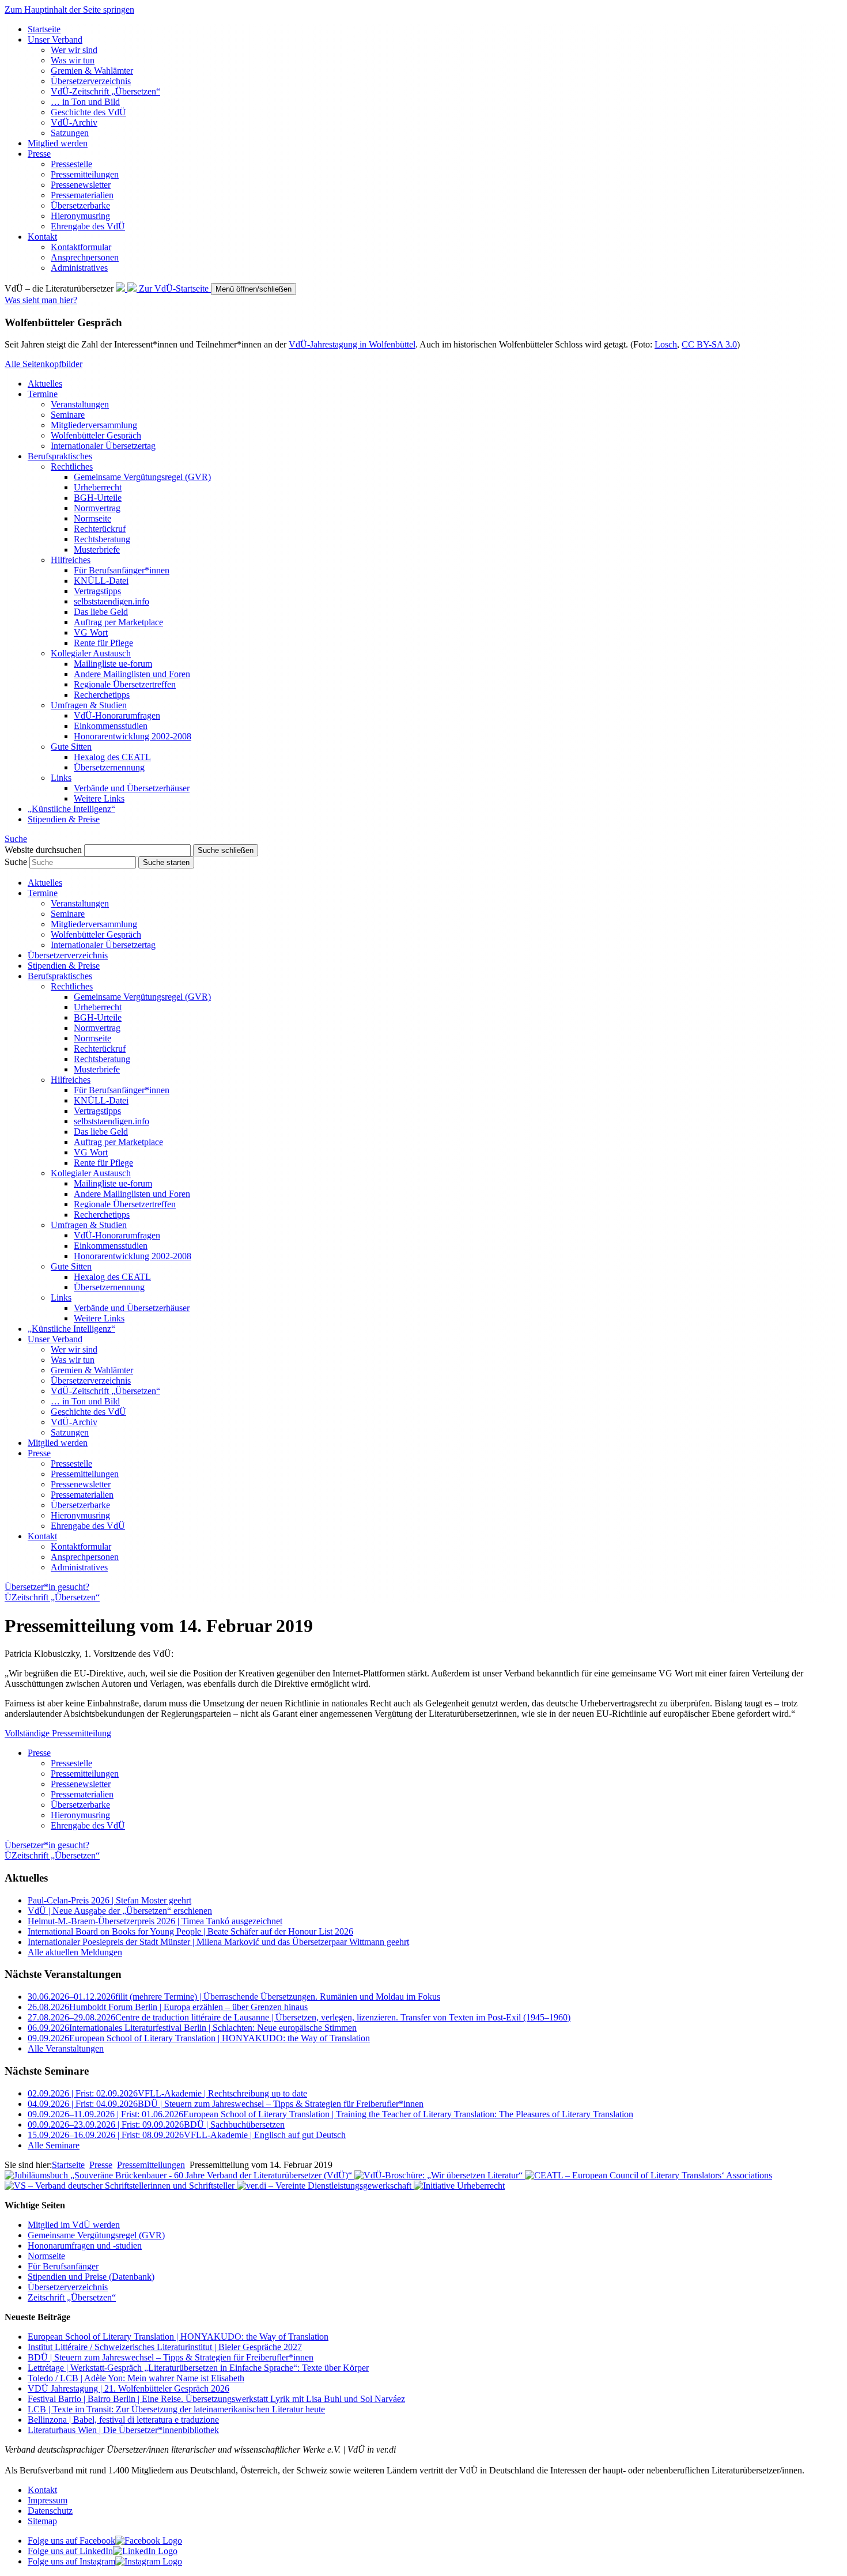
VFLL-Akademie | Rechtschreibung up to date (167, 2093)
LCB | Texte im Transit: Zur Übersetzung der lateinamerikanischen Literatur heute (176, 2409)
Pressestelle (71, 164)
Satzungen (70, 133)
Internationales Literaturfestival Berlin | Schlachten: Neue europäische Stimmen (192, 2028)
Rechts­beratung (102, 539)
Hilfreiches (71, 560)
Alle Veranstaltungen (66, 2048)
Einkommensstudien (111, 726)
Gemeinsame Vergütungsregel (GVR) (96, 2235)
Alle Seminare (54, 2145)
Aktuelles (45, 384)
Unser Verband (55, 39)
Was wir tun (73, 60)
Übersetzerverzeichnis (68, 2287)
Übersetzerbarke (80, 205)
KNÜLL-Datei (101, 581)
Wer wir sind (74, 50)
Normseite (92, 518)
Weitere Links (99, 798)
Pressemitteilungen (85, 174)
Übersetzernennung (109, 767)
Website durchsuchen (43, 850)
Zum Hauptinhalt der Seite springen (69, 10)
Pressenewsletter (81, 185)
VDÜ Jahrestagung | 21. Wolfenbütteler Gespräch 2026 (128, 2388)
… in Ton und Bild (85, 102)
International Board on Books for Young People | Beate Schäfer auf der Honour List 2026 (190, 1931)
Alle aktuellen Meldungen (75, 1952)
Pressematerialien (82, 195)
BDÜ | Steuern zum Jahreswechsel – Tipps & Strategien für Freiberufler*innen (226, 2104)
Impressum (48, 2500)
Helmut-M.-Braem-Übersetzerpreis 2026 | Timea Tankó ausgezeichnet (155, 1921)
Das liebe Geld (101, 612)
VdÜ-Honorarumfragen (117, 715)
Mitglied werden (58, 143)
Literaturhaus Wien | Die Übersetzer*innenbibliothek (123, 2430)
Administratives (79, 268)
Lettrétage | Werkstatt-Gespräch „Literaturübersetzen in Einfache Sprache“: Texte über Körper (198, 2368)
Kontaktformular (81, 247)
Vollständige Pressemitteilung (58, 1733)
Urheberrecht (98, 487)
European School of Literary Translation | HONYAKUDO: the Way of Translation (199, 2038)
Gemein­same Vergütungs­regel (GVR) (142, 477)
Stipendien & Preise (64, 819)
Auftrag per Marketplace (118, 622)
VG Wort (91, 632)
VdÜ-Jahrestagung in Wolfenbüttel (352, 344)
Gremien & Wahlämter (92, 71)
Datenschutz (50, 2511)
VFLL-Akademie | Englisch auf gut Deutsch (187, 2135)
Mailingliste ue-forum (113, 664)
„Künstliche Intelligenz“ (71, 809)
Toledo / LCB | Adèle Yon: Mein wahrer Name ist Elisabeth (136, 2378)
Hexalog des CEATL (112, 757)
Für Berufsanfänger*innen (122, 570)
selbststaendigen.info (111, 601)
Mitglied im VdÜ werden (74, 2225)
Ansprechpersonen (85, 257)
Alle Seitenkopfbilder (44, 364)
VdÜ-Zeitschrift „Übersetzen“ (105, 91)
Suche (16, 862)
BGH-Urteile (98, 498)
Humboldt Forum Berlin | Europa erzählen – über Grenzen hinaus (168, 2007)
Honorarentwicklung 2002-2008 (133, 736)
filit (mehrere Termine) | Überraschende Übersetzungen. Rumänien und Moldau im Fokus (234, 1997)
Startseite (44, 29)
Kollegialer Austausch (91, 653)
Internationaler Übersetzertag (103, 446)
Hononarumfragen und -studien (85, 2245)
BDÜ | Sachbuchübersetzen (156, 2124)
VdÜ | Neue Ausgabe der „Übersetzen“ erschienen (120, 1911)
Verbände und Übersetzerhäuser (132, 788)
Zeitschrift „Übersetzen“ (72, 2297)
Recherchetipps (102, 695)
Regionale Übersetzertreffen (125, 684)
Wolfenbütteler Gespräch (96, 435)
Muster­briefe (97, 549)
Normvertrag (97, 508)
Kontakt (42, 237)
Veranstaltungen (80, 404)
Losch (666, 344)
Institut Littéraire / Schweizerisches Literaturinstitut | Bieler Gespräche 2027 (165, 2347)
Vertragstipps (97, 591)
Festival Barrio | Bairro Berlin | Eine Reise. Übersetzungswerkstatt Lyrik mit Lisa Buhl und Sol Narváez (216, 2399)
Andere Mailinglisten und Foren (132, 674)
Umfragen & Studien (89, 705)
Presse (39, 154)
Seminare (68, 415)
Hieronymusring (80, 216)
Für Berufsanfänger (63, 2266)
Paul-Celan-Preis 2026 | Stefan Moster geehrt (109, 1900)
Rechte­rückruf (100, 529)
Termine (43, 394)
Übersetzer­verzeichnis (91, 81)
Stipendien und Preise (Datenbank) (91, 2277)
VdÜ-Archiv (74, 122)
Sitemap (42, 2521)
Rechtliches (72, 467)
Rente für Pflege (103, 643)
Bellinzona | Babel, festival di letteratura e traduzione (123, 2420)
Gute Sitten (71, 747)
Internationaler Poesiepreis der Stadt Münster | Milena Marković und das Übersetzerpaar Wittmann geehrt (218, 1942)
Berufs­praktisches (60, 456)
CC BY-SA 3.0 (709, 344)
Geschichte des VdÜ (88, 112)
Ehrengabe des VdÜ (88, 226)
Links (61, 778)
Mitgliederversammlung (94, 425)
